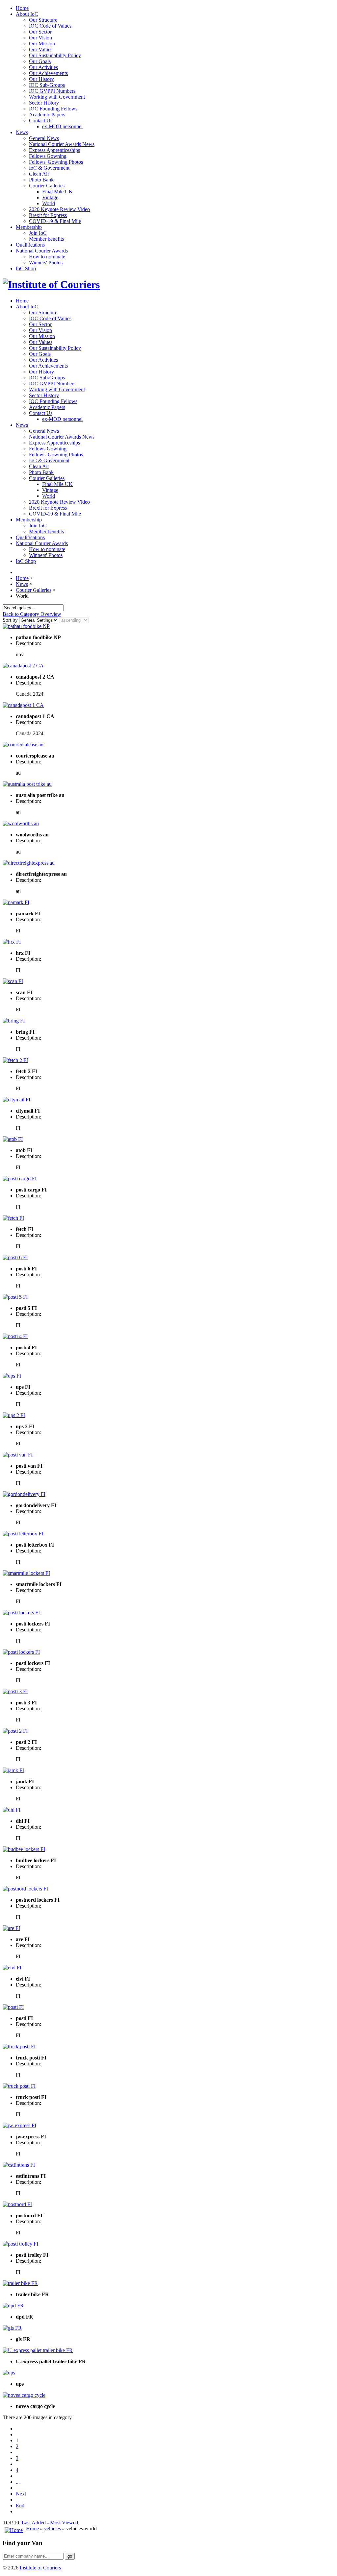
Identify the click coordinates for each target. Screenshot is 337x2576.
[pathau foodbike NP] (26, 626)
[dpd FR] (13, 2306)
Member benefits (46, 239)
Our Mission (42, 44)
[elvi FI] (12, 1968)
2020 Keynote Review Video (59, 209)
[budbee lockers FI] (24, 1849)
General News (44, 138)
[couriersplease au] (23, 745)
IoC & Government (49, 168)
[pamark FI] (16, 902)
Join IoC (38, 233)
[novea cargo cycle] (24, 2395)
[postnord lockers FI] (25, 1889)
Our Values (41, 49)
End (20, 2505)
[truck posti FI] (19, 2046)
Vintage (50, 197)
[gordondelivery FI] (24, 1494)
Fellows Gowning (48, 156)
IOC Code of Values (50, 26)
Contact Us (41, 120)
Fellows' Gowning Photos (56, 162)
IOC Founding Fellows (53, 109)
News (22, 132)
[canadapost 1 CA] (23, 705)
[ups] (9, 2373)
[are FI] (11, 1928)
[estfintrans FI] (19, 2165)
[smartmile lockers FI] (26, 1573)
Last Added (34, 2523)
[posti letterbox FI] (23, 1534)
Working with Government (57, 97)
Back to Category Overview (32, 614)
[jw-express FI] (19, 2125)
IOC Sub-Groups (47, 85)
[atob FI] (13, 1139)
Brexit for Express (48, 215)
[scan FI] (13, 981)
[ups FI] (12, 1376)
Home (22, 8)
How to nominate (47, 257)
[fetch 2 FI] (15, 1060)
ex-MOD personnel (62, 126)
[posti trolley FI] (20, 2244)
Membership (29, 227)
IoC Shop (26, 268)
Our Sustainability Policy (55, 55)
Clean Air (39, 174)
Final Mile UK (57, 192)
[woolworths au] (21, 823)
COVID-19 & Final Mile (55, 221)
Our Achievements (48, 73)
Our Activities (43, 67)
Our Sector (40, 32)
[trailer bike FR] (20, 2283)
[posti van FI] (18, 1455)
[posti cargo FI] (20, 1179)
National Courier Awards (42, 251)
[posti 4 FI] (15, 1336)
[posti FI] (13, 2007)
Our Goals (40, 61)
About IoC (27, 14)
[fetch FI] (13, 1218)
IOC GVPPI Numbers (52, 91)
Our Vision (40, 38)
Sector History (44, 103)
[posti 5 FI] (15, 1297)
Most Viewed (64, 2523)
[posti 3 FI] (15, 1691)
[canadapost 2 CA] (23, 666)
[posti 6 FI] (15, 1257)
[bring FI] (14, 1021)
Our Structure (43, 20)
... (18, 2482)
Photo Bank (41, 180)
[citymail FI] (16, 1100)
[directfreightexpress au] (29, 863)
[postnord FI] (17, 2204)
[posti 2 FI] (15, 1731)
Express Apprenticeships (54, 150)
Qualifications (30, 245)
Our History (41, 79)
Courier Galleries (47, 186)
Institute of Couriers (40, 2568)
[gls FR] (12, 2328)
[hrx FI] (12, 942)
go (70, 2556)
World (49, 203)
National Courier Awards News (62, 144)
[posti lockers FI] (21, 1613)
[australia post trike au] (27, 784)
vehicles (52, 2528)
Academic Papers (47, 115)
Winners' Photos (46, 263)
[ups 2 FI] (14, 1415)
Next (21, 2494)
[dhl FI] (12, 1810)
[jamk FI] (13, 1770)
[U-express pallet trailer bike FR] (38, 2350)
